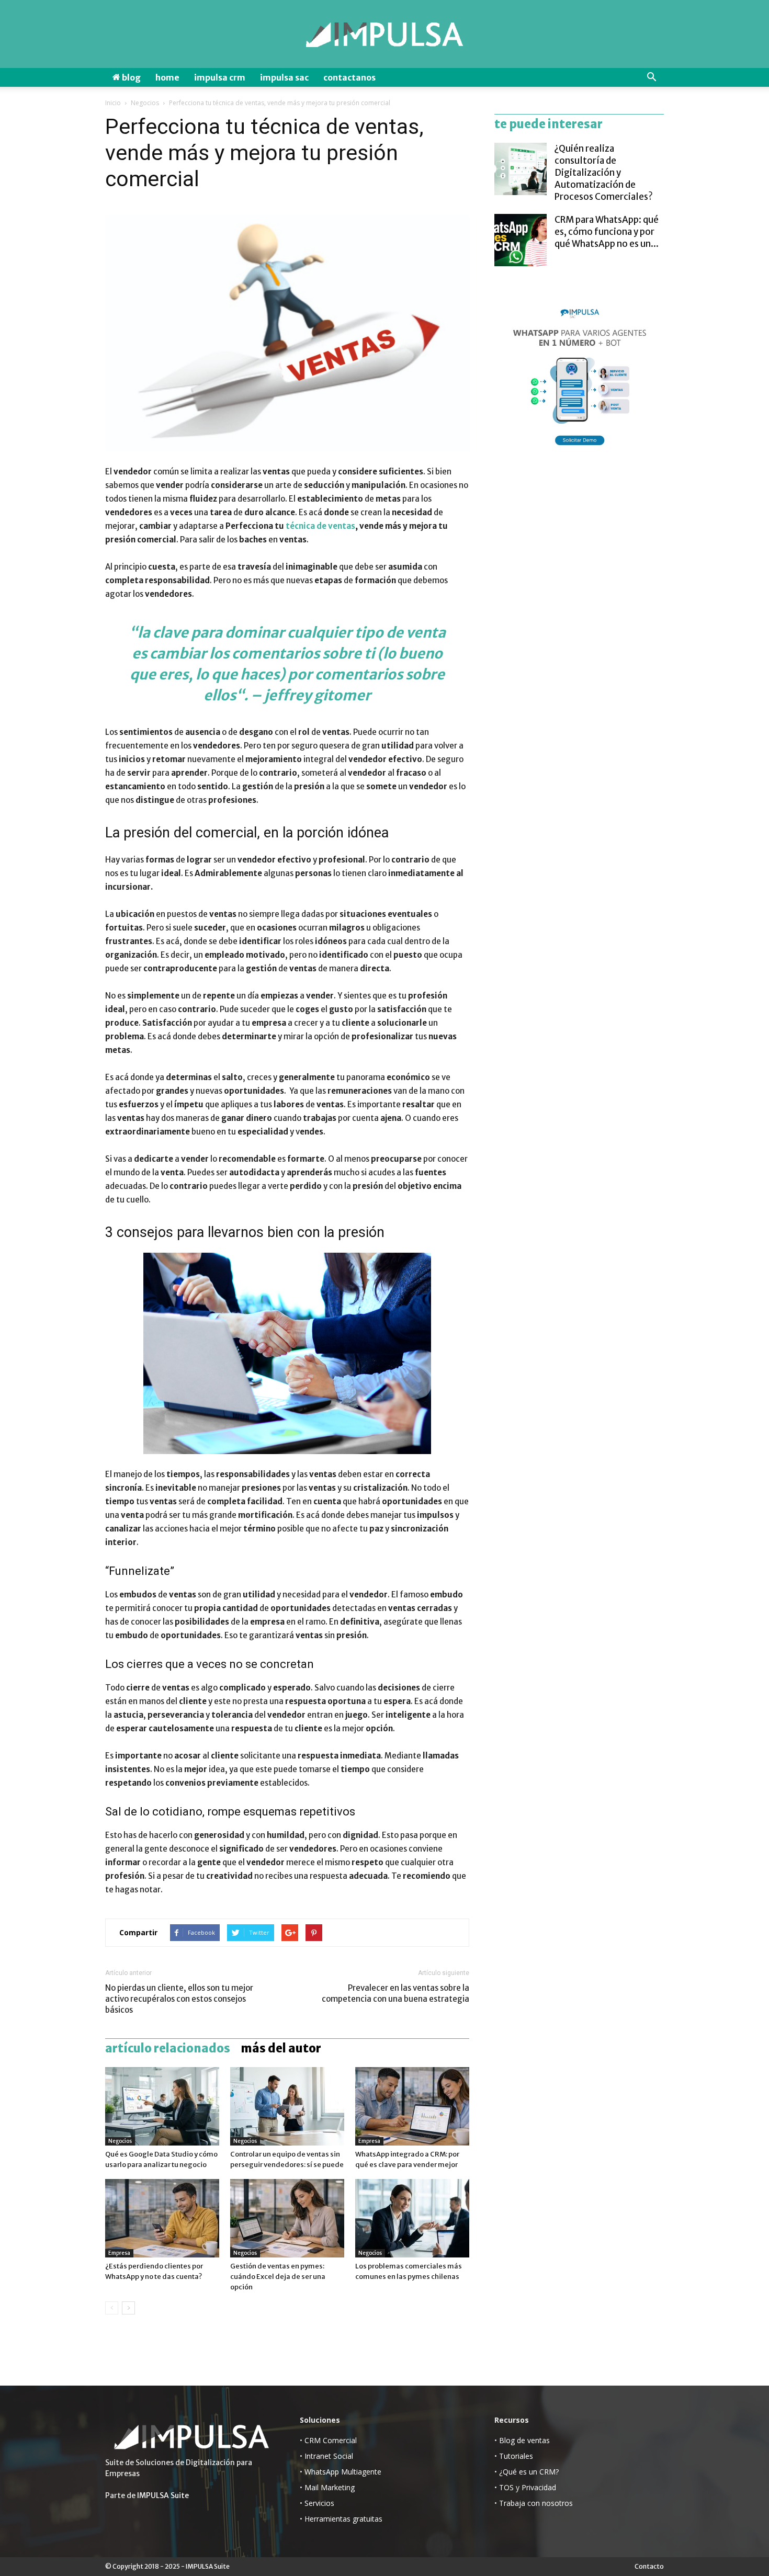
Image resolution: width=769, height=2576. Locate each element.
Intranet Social (329, 2456)
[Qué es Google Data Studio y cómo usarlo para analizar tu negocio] (162, 2106)
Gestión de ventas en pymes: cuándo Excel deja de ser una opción (278, 2277)
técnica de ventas (320, 526)
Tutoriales (516, 2456)
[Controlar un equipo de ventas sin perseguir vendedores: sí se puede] (287, 2106)
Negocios (145, 103)
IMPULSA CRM (220, 77)
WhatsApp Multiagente (343, 2472)
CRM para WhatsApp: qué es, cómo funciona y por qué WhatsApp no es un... (607, 232)
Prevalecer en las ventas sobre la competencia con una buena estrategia (395, 1993)
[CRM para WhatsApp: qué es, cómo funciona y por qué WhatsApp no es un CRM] (521, 240)
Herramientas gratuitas (343, 2519)
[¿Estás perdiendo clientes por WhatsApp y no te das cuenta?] (162, 2218)
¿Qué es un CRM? (529, 2472)
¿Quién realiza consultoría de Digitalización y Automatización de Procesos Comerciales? (604, 173)
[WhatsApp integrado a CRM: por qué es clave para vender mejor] (412, 2106)
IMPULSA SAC (284, 77)
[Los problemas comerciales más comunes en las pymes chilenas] (412, 2218)
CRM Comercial (331, 2440)
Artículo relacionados (168, 2048)
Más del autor (281, 2048)
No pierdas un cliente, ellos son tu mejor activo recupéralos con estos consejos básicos (179, 1999)
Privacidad (539, 2487)
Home (167, 77)
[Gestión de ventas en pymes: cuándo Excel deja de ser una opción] (287, 2218)
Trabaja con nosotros (536, 2503)
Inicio (113, 103)
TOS (506, 2487)
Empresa (369, 2141)
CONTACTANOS (349, 77)
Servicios (319, 2503)
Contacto (649, 2566)
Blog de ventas (524, 2440)
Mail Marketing (330, 2487)
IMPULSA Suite (163, 2495)
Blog (131, 77)
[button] (651, 77)
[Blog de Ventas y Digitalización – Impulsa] (384, 35)
